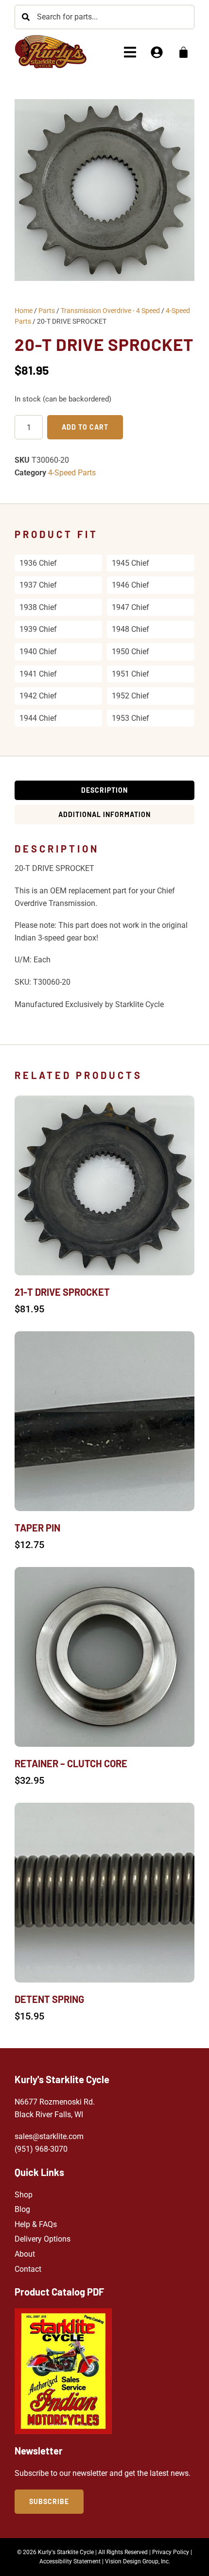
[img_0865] (104, 190)
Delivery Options (43, 2239)
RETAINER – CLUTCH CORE (71, 1763)
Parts (47, 311)
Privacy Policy (171, 2552)
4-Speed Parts (72, 473)
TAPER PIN (37, 1528)
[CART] (183, 52)
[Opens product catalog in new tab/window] (63, 2371)
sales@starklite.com (49, 2136)
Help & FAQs (36, 2224)
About (25, 2254)
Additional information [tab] (104, 814)
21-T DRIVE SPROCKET (62, 1292)
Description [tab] (104, 790)
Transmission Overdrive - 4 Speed (110, 311)
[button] (130, 52)
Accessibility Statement (70, 2561)
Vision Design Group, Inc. (138, 2561)
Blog (22, 2209)
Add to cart (85, 427)
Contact (28, 2269)
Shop (24, 2195)
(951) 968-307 (39, 2149)
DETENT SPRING (49, 1999)
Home (24, 311)
